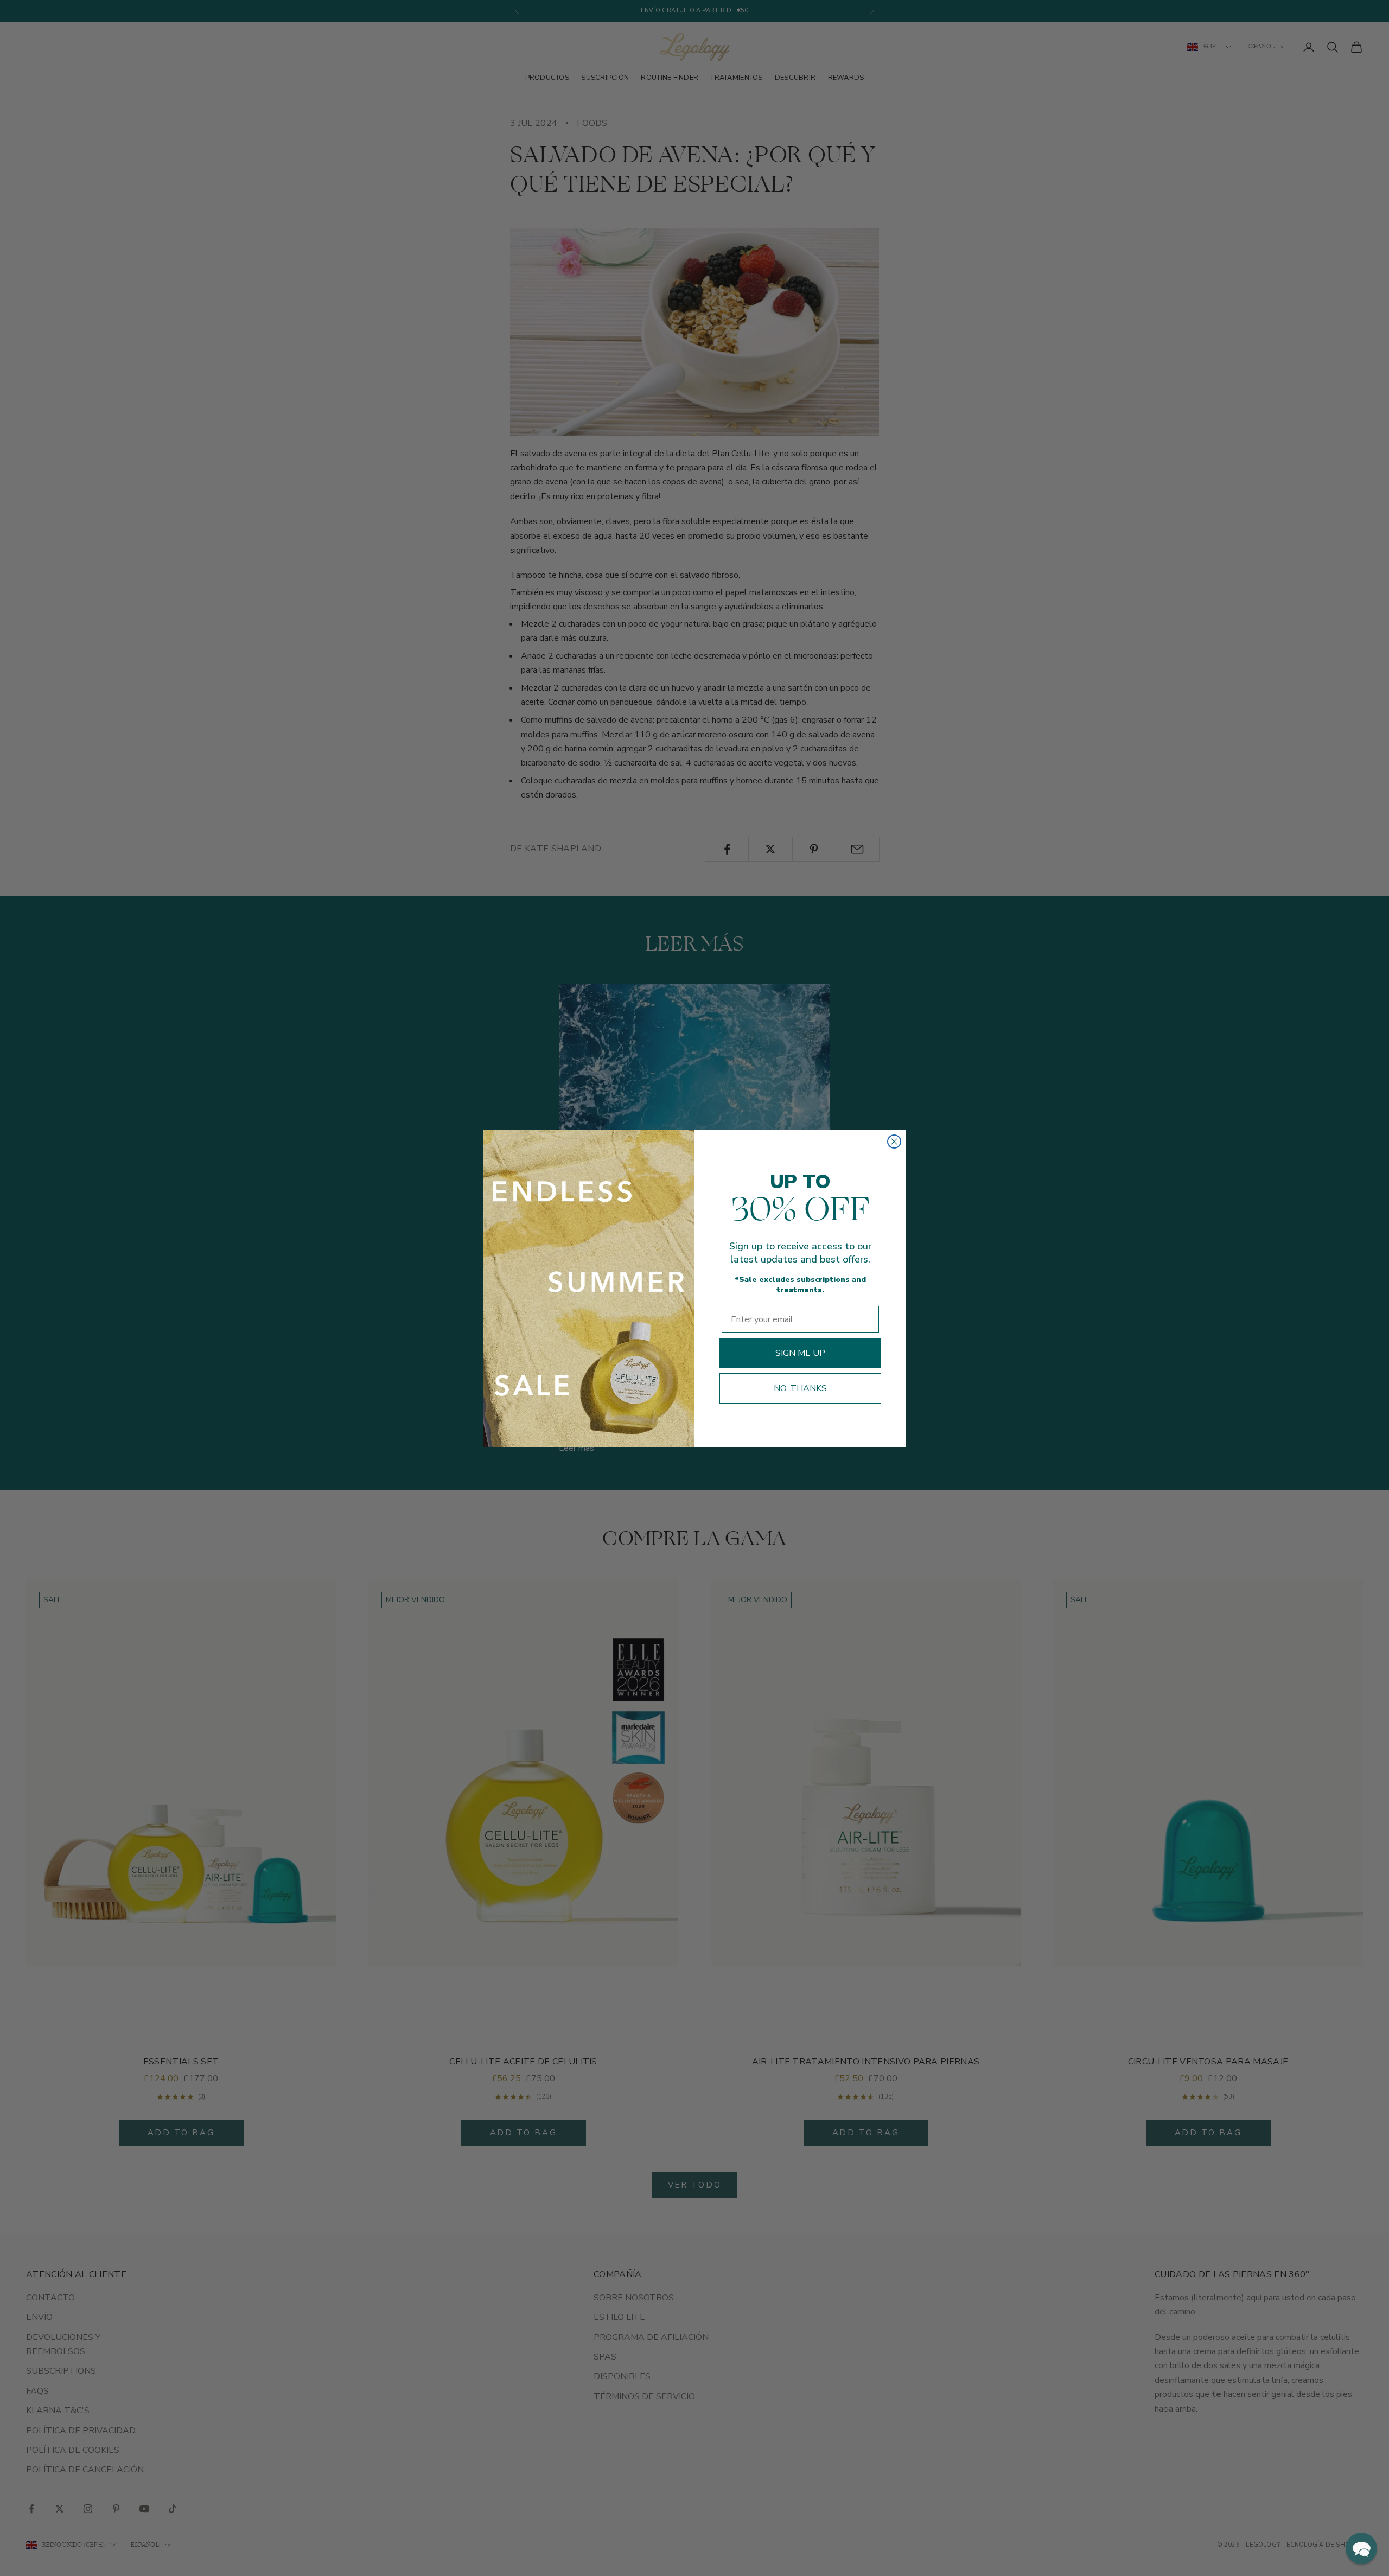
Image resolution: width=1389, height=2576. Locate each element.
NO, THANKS (800, 1388)
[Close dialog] (894, 1142)
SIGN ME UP (800, 1353)
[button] (1361, 2548)
